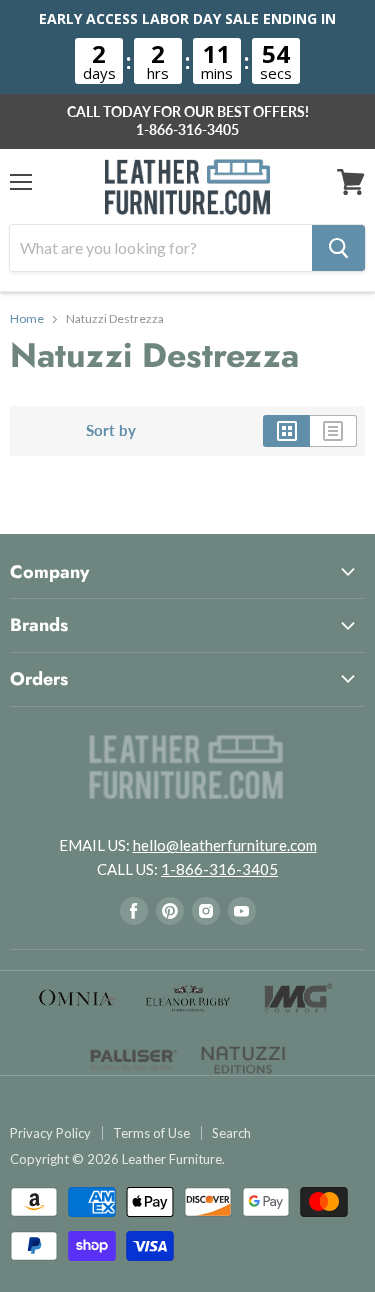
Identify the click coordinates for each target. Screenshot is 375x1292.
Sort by (111, 430)
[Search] (338, 248)
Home (27, 319)
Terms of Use (151, 1133)
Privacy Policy (50, 1133)
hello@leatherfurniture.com (225, 845)
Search (231, 1133)
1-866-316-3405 (187, 130)
